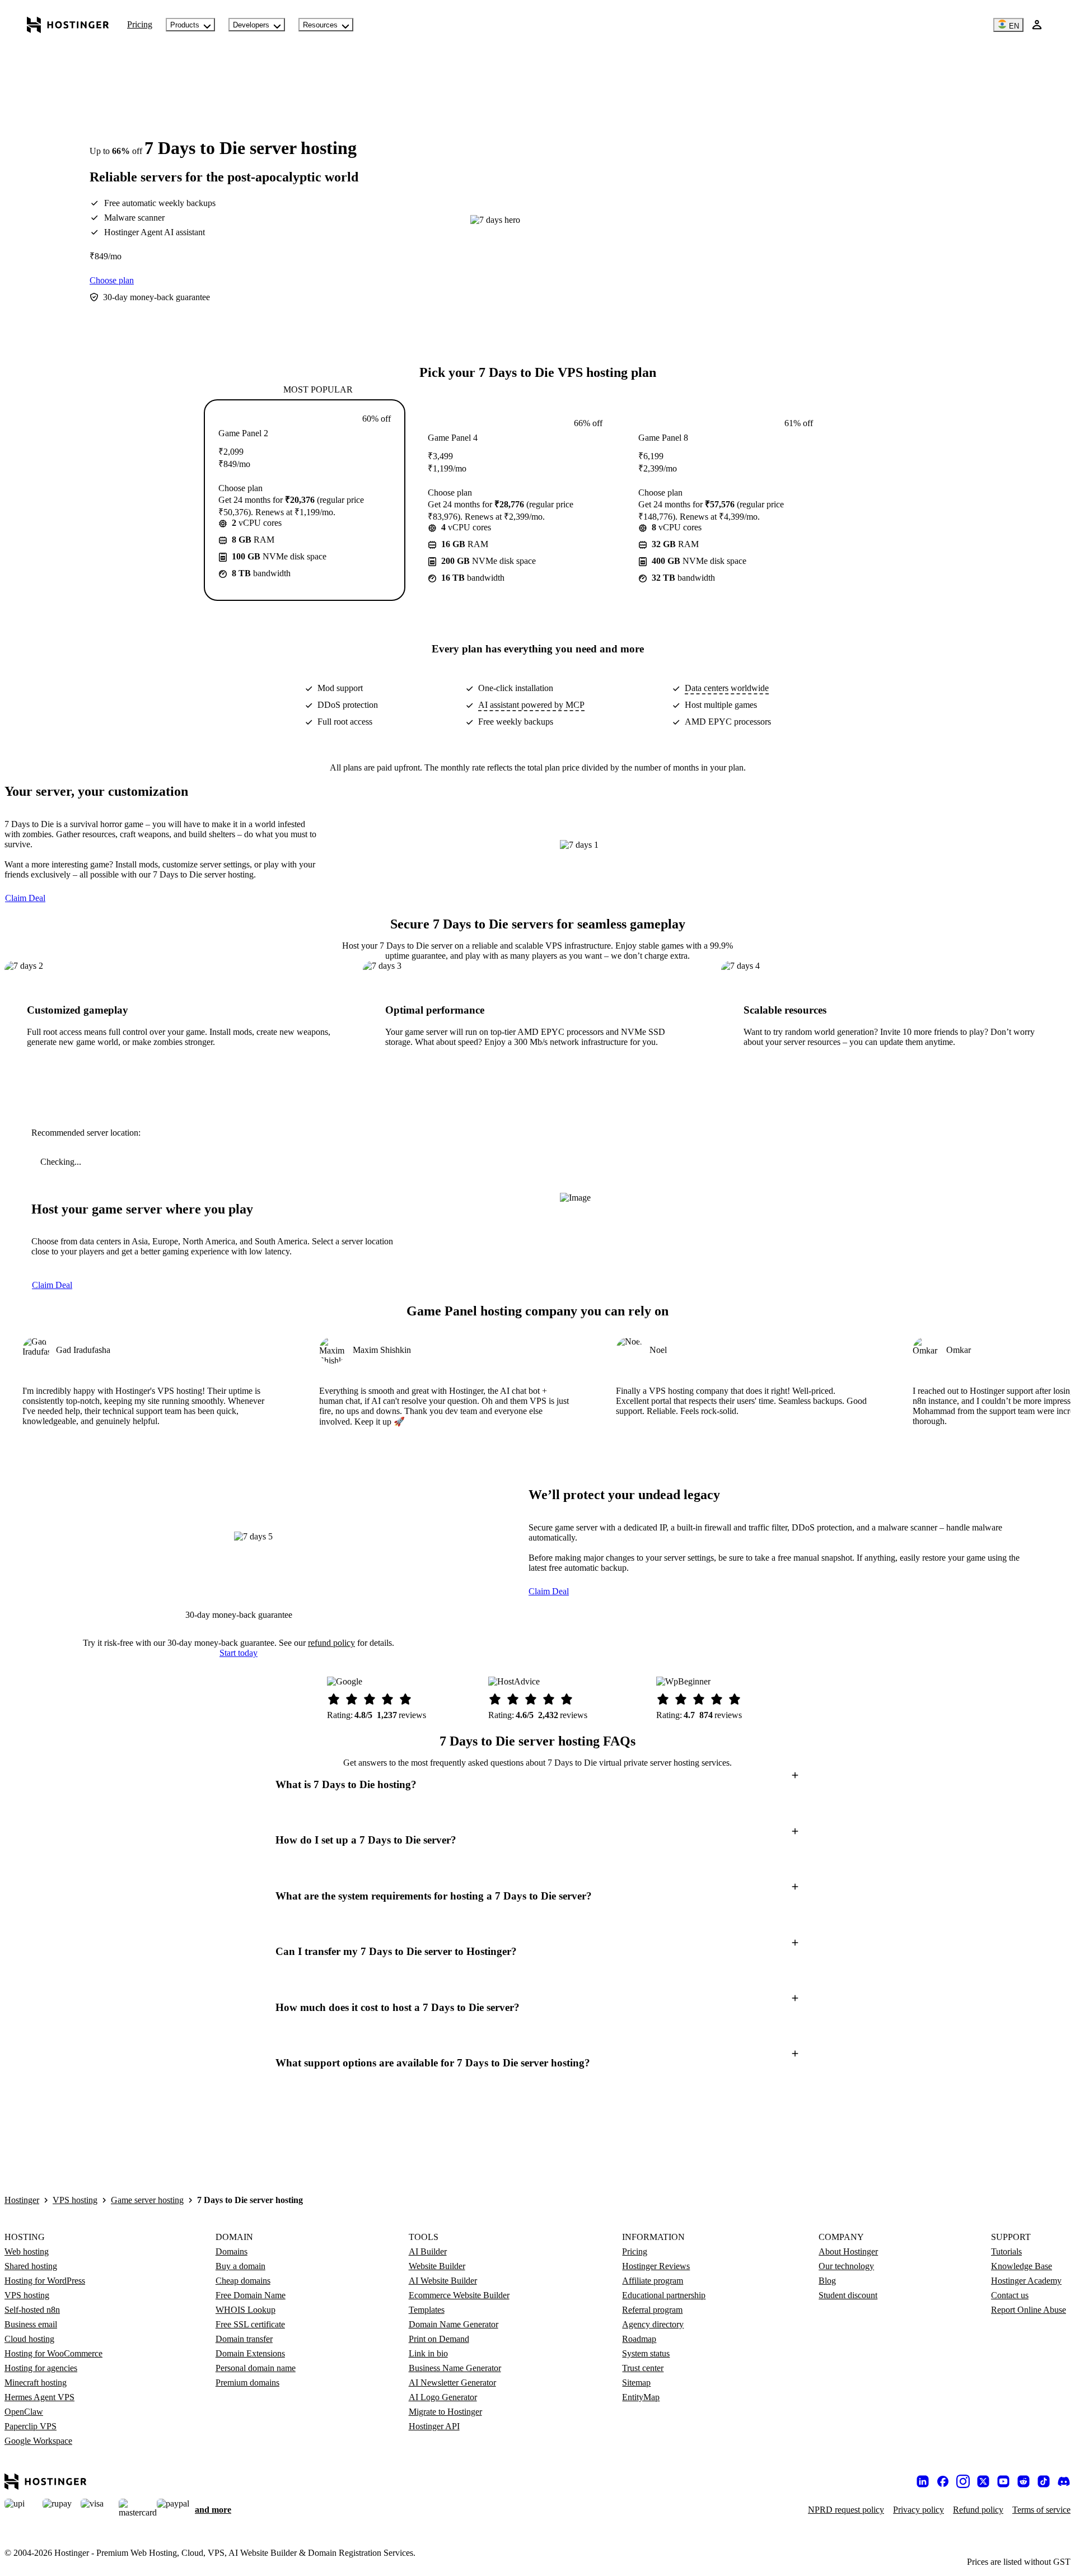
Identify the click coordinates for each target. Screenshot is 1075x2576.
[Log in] (1037, 25)
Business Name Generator (455, 2368)
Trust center (643, 2368)
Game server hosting (147, 2200)
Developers (251, 25)
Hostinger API (434, 2426)
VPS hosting (75, 2200)
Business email (31, 2324)
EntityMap (641, 2397)
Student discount (848, 2295)
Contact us (1010, 2295)
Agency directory (653, 2324)
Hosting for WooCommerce (53, 2353)
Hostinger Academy (1026, 2281)
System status (646, 2353)
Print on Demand (439, 2339)
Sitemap (636, 2383)
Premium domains (247, 2383)
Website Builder (437, 2266)
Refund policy (978, 2510)
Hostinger (22, 2200)
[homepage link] (68, 25)
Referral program (652, 2310)
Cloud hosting (29, 2339)
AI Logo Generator (443, 2397)
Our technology (846, 2266)
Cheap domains (243, 2281)
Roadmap (639, 2339)
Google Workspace (38, 2441)
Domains (232, 2251)
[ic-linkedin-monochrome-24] (923, 2481)
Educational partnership (664, 2295)
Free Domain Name (251, 2295)
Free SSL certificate (250, 2324)
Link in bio (428, 2353)
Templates (427, 2310)
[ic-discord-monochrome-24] (1064, 2481)
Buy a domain (240, 2266)
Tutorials (1006, 2251)
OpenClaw (24, 2412)
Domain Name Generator (454, 2324)
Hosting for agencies (41, 2368)
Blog (827, 2281)
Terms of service (1041, 2510)
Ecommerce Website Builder (459, 2295)
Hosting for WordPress (45, 2281)
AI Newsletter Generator (452, 2383)
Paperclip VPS (31, 2426)
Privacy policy (919, 2510)
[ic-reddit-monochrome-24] (1023, 2481)
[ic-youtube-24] (1003, 2481)
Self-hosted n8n (32, 2310)
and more (213, 2510)
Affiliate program (653, 2281)
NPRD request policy (846, 2510)
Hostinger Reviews (656, 2266)
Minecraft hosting (36, 2383)
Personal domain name (256, 2368)
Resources (320, 25)
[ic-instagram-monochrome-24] (963, 2481)
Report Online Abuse (1029, 2310)
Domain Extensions (250, 2353)
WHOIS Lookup (246, 2310)
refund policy (331, 1643)
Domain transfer (244, 2339)
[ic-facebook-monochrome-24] (943, 2481)
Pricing (140, 24)
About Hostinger (848, 2251)
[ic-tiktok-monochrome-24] (1044, 2481)
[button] (537, 1784)
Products (185, 25)
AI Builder (428, 2251)
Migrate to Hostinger (445, 2412)
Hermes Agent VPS (39, 2397)
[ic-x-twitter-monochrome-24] (983, 2481)
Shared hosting (31, 2266)
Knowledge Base (1022, 2266)
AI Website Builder (443, 2281)
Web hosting (27, 2251)
